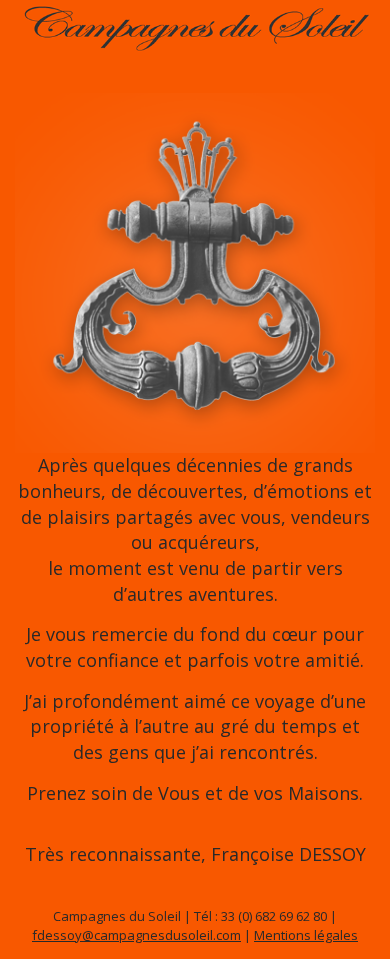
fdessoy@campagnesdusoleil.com (136, 935)
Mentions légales (306, 935)
